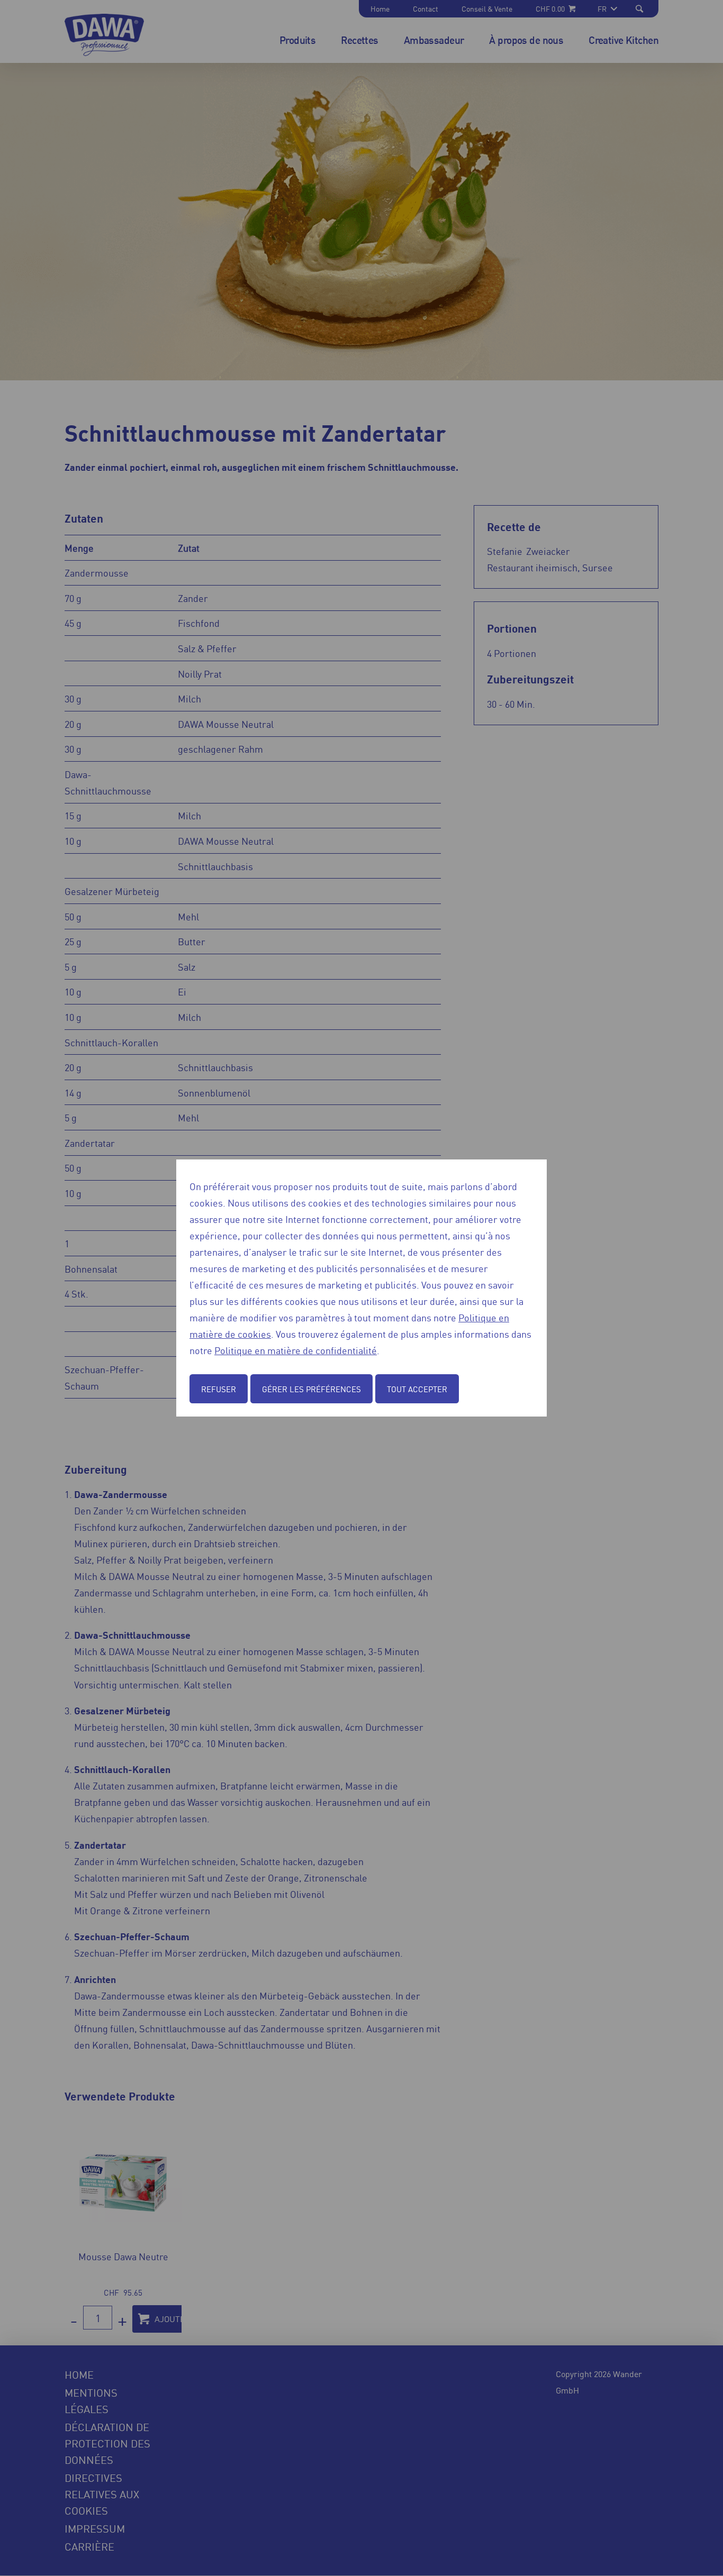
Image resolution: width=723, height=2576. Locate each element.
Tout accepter (417, 1389)
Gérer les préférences (311, 1389)
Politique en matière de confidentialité (296, 1350)
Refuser (219, 1389)
